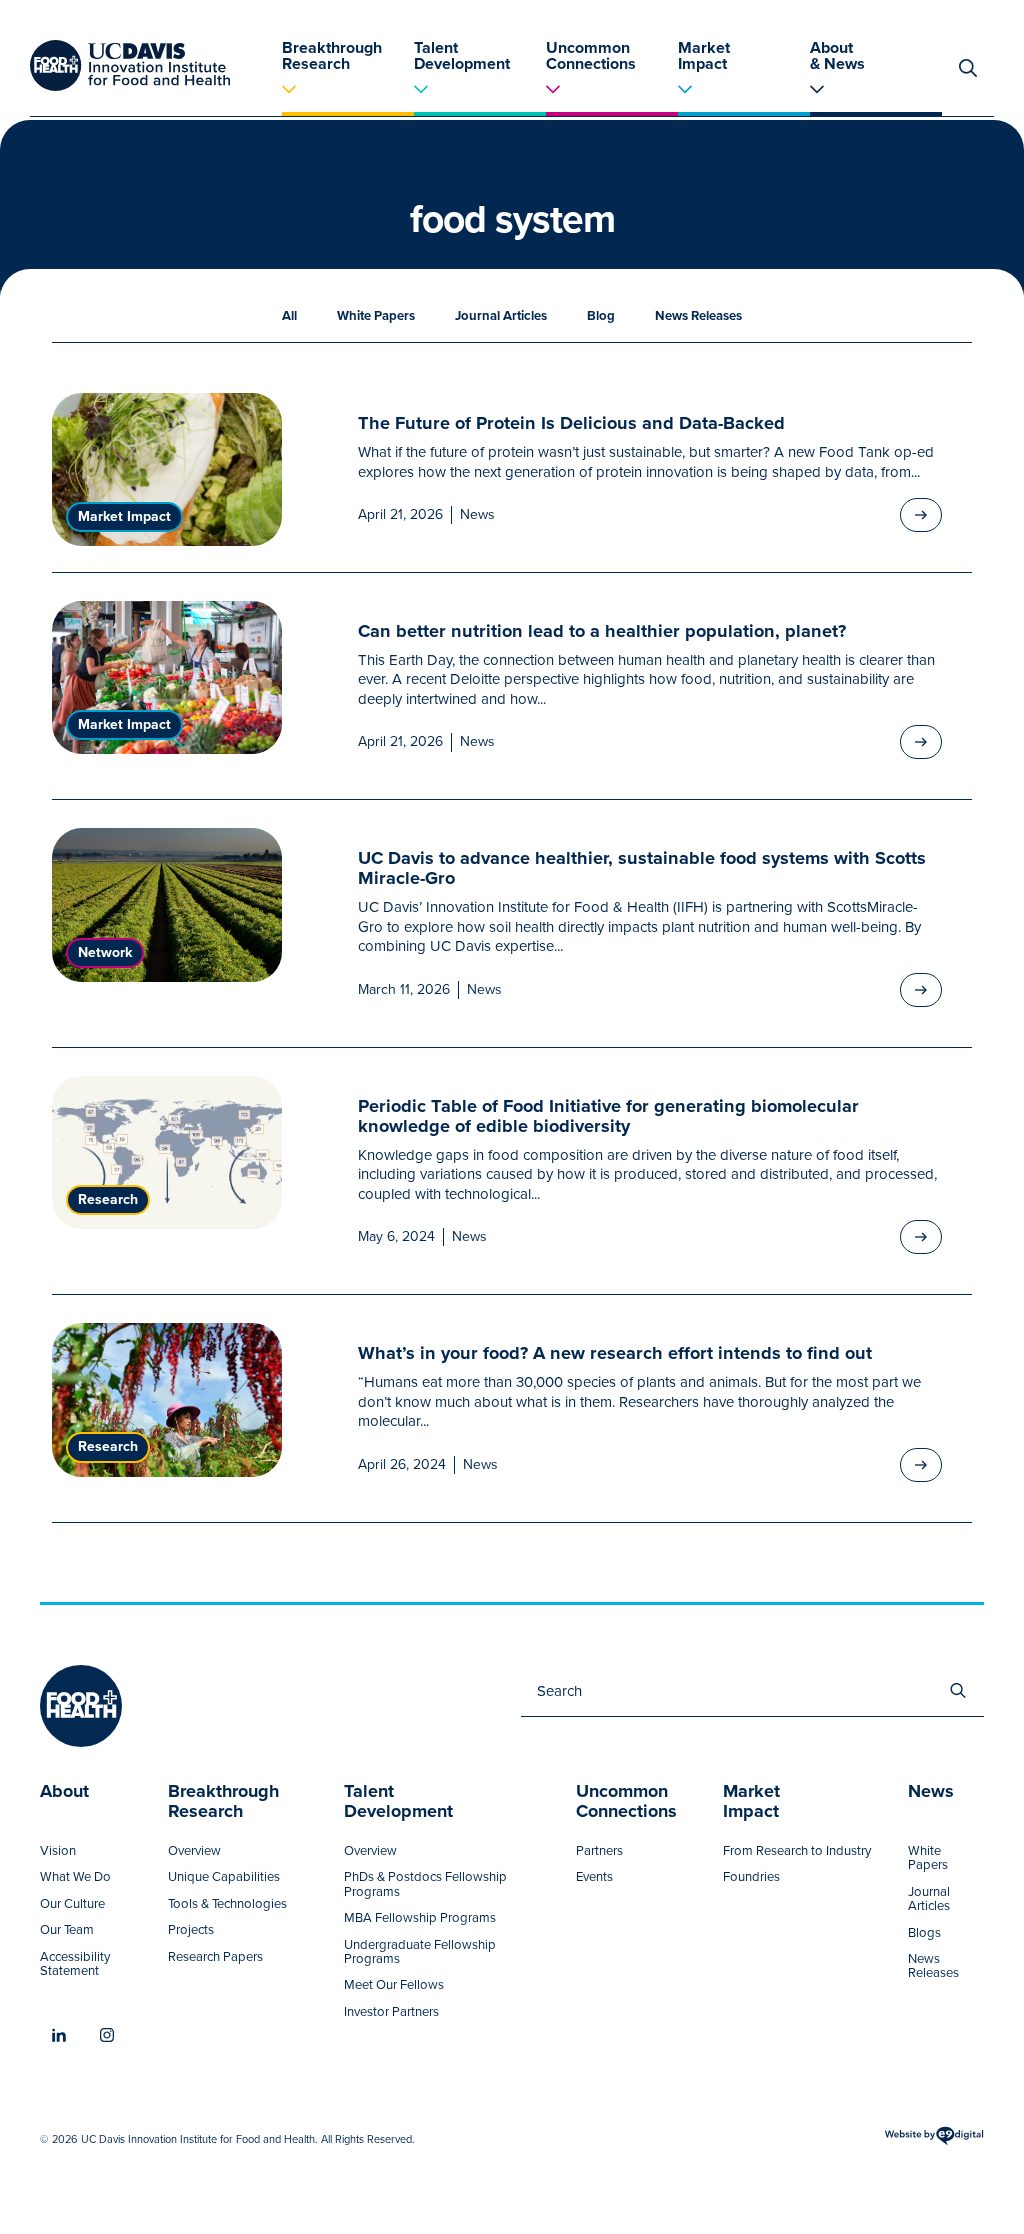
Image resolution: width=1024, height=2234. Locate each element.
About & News (837, 54)
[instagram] (107, 2035)
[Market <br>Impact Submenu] (744, 94)
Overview (194, 1851)
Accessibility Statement (75, 1964)
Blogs (924, 1933)
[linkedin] (59, 2036)
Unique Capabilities (224, 1877)
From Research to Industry (797, 1851)
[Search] (958, 1691)
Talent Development (462, 54)
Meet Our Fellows (394, 1985)
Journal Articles (501, 315)
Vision (58, 1851)
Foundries (751, 1877)
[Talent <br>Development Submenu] (480, 94)
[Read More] (921, 515)
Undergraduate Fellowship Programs (420, 1952)
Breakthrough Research (332, 54)
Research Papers (215, 1957)
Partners (599, 1851)
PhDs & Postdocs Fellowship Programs (425, 1884)
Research (108, 1199)
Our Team (67, 1930)
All (289, 315)
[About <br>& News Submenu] (876, 94)
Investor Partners (391, 2012)
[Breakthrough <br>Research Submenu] (348, 94)
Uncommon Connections (591, 54)
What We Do (75, 1877)
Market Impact (704, 54)
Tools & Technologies (227, 1904)
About (64, 1793)
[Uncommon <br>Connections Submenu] (612, 94)
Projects (191, 1930)
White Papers (376, 315)
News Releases (698, 315)
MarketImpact (751, 1803)
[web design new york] (934, 2143)
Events (594, 1877)
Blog (601, 315)
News (477, 515)
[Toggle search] (968, 68)
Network (105, 952)
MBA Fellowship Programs (420, 1918)
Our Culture (72, 1904)
